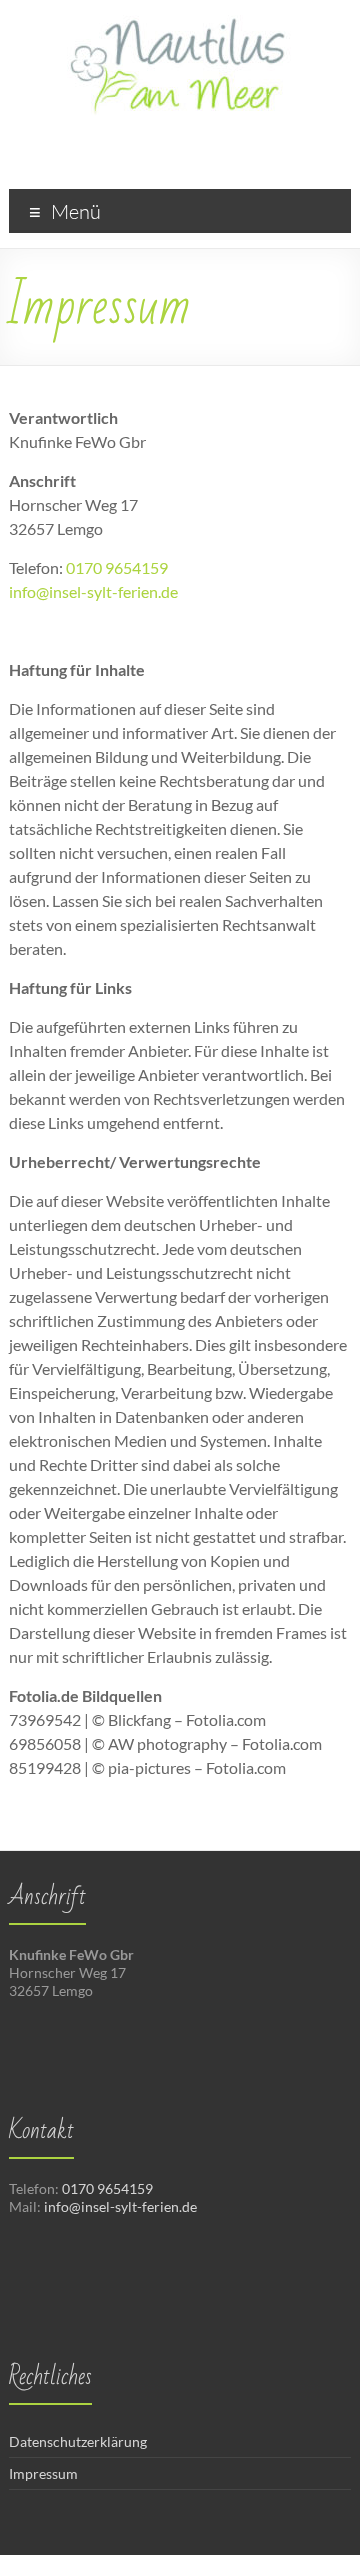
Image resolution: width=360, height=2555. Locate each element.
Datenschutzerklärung (78, 2441)
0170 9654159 (117, 567)
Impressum (43, 2473)
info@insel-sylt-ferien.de (93, 591)
